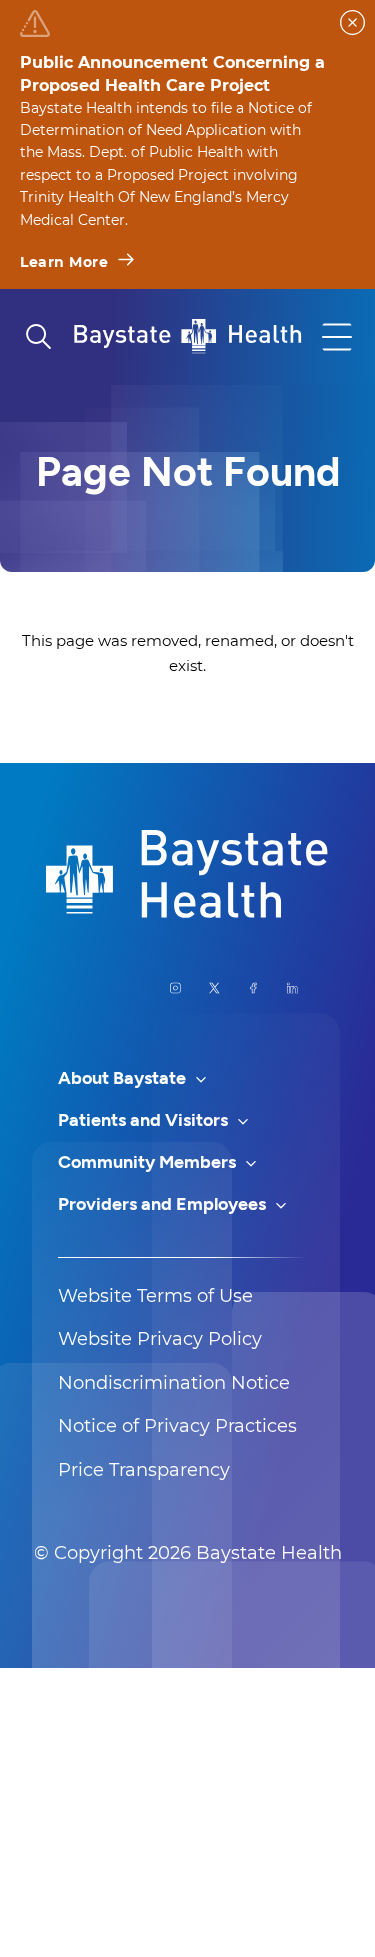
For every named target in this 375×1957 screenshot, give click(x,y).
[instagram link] (175, 988)
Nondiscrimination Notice (174, 1383)
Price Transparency (144, 1470)
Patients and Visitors (145, 1120)
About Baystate (124, 1078)
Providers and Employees (164, 1204)
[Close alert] (352, 22)
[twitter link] (214, 988)
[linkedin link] (292, 988)
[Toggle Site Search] (38, 337)
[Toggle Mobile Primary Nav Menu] (337, 337)
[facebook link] (253, 988)
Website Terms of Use (155, 1296)
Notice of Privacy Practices (177, 1426)
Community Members (149, 1162)
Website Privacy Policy (160, 1339)
